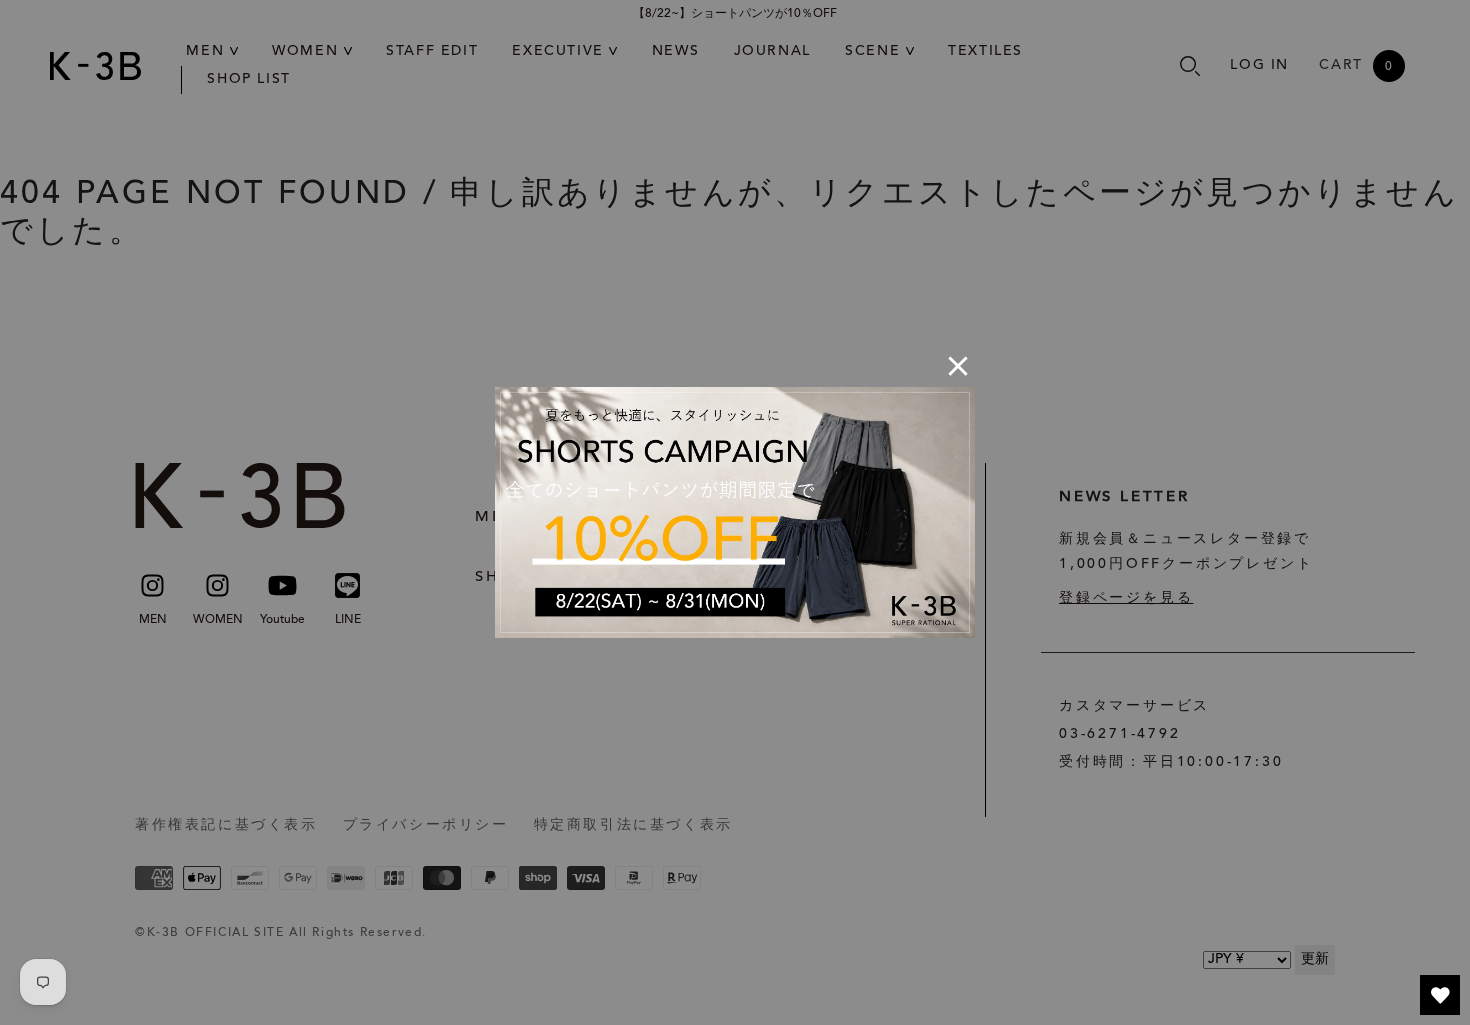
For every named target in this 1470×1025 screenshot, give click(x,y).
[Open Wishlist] (1440, 995)
